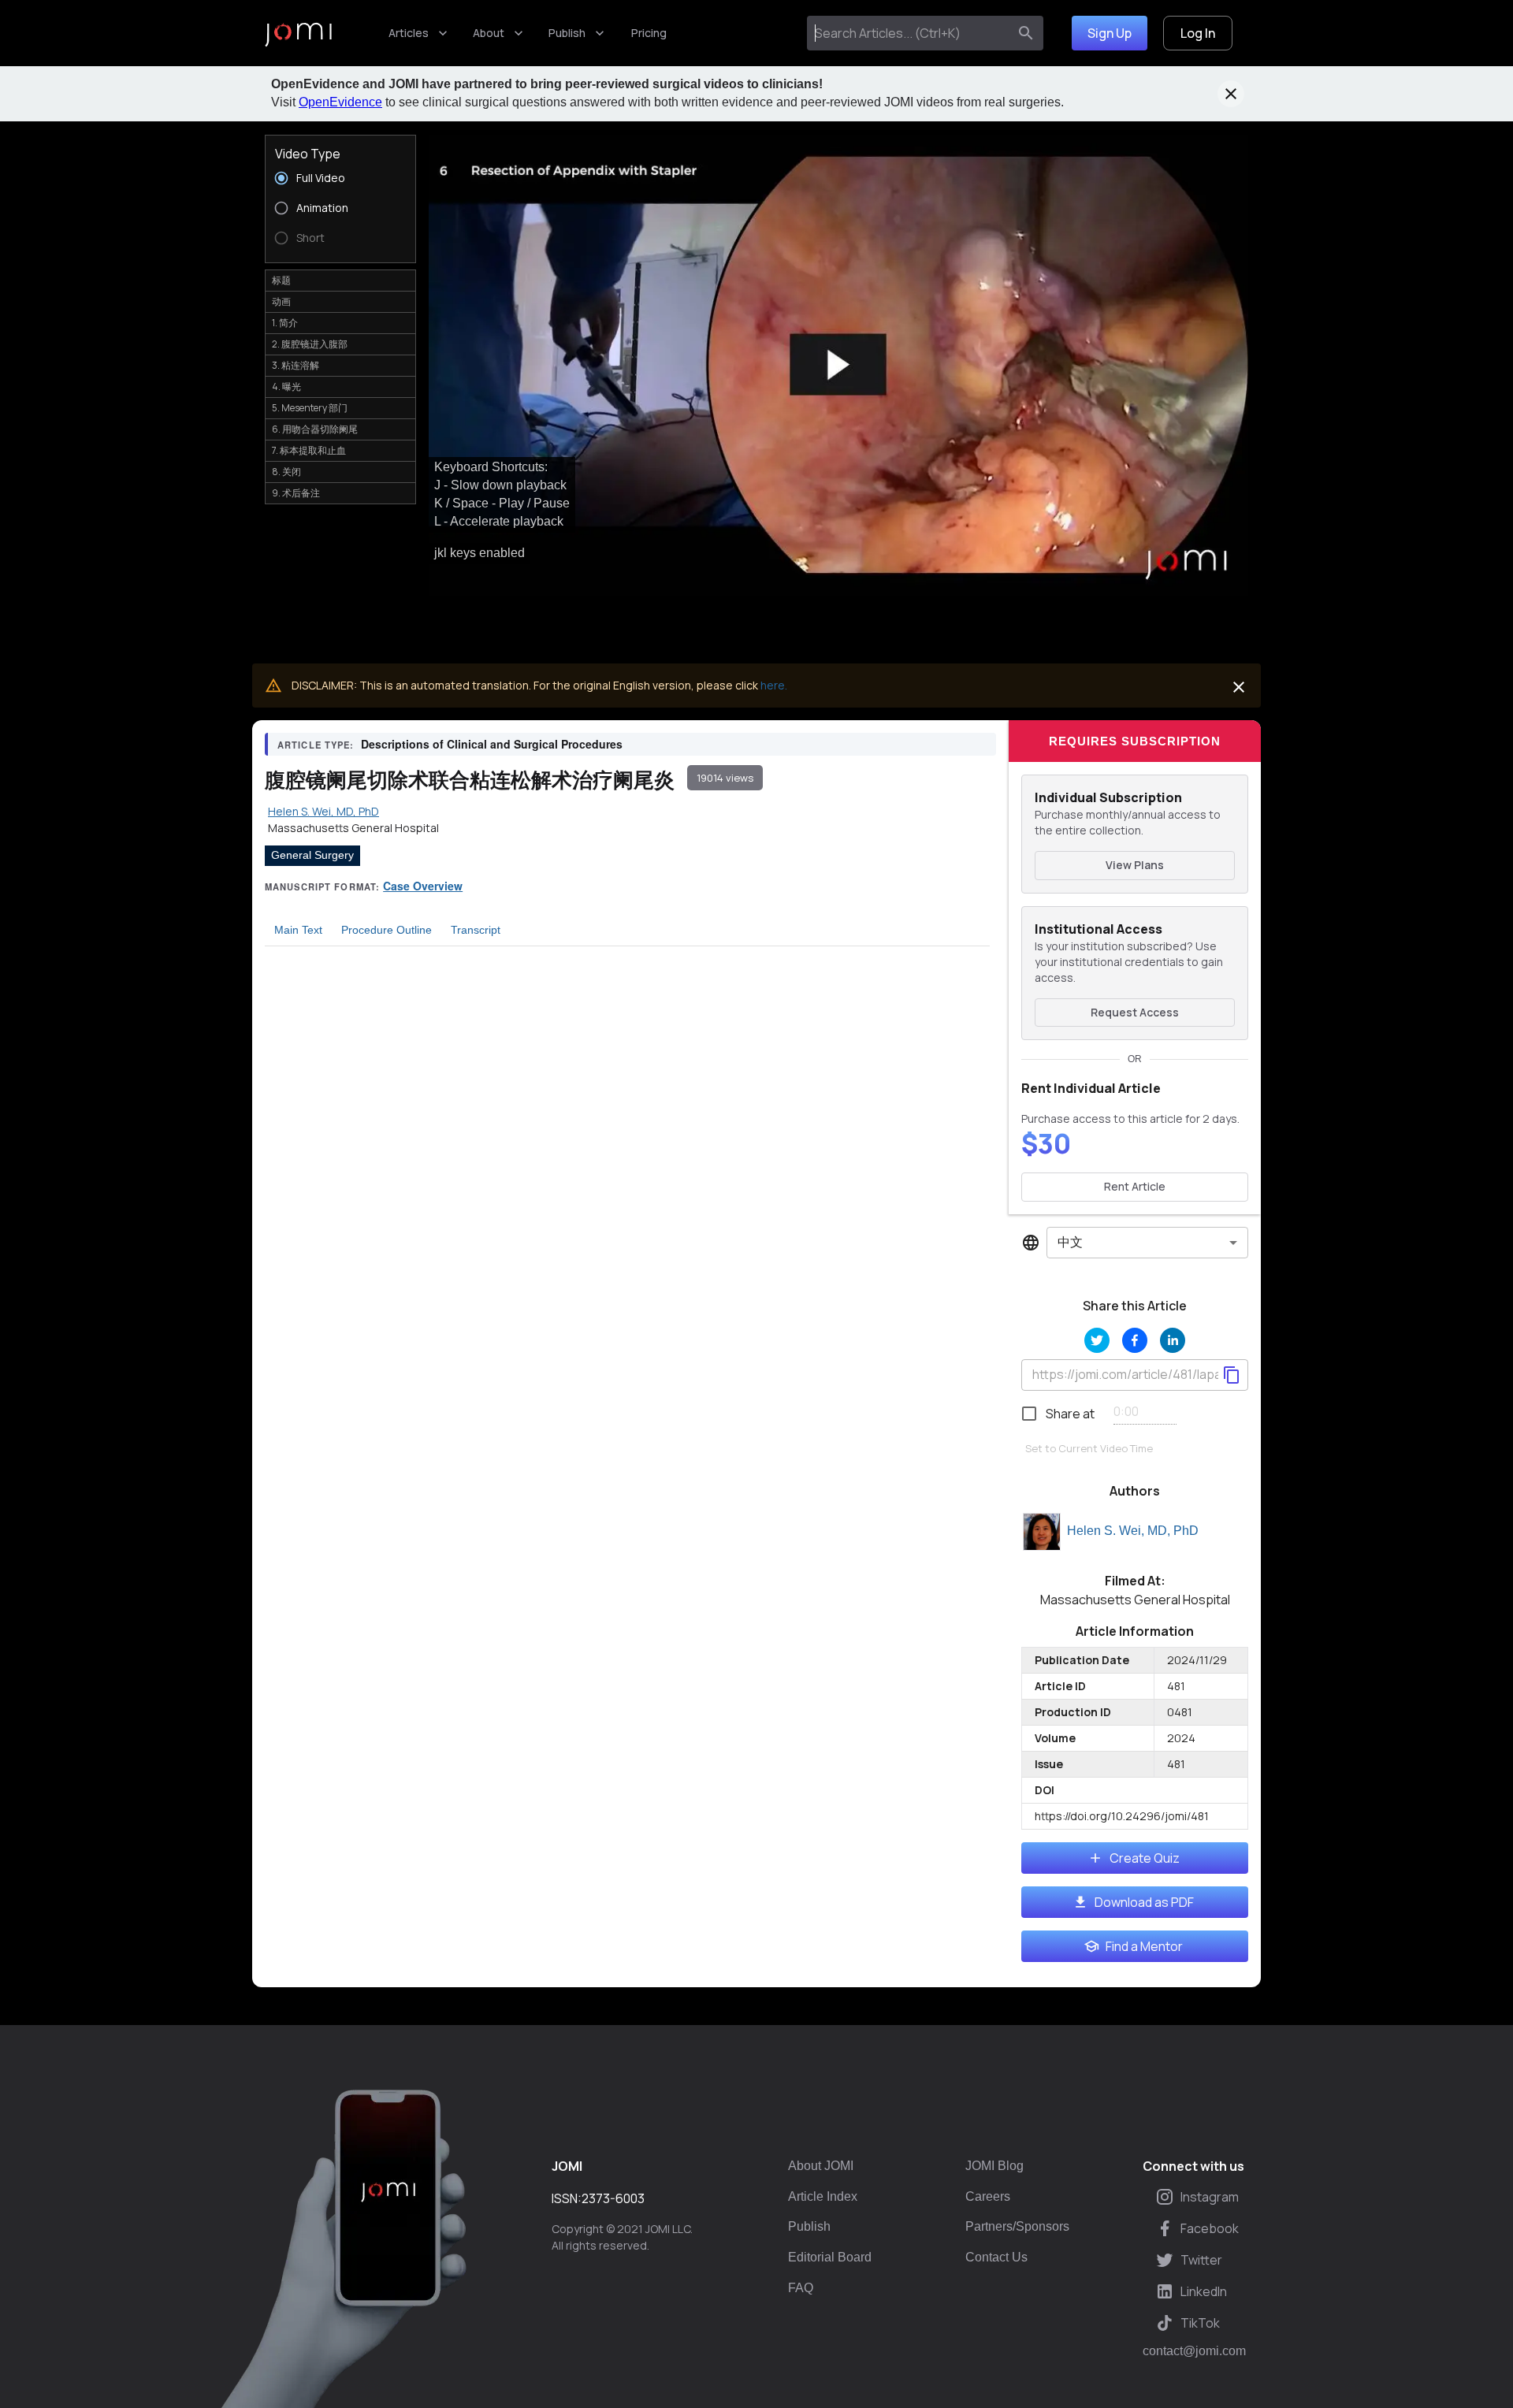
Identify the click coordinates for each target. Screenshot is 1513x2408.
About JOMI (821, 2166)
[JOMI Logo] (298, 33)
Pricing (649, 33)
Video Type (308, 154)
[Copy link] (1232, 1375)
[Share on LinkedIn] (1173, 1340)
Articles (409, 33)
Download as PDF (1144, 1902)
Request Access (1135, 1012)
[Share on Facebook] (1135, 1340)
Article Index (823, 2196)
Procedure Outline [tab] (387, 930)
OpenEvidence (340, 102)
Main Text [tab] (298, 930)
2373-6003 (613, 2198)
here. (774, 685)
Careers (988, 2196)
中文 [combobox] (1070, 1242)
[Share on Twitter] (1097, 1340)
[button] (838, 365)
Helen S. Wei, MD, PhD (1133, 1531)
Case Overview (423, 886)
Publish (567, 33)
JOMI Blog (994, 2166)
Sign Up (1110, 33)
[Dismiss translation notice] (1239, 687)
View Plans (1135, 865)
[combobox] (911, 33)
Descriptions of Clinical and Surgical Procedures (492, 744)
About (489, 33)
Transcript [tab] (476, 930)
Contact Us (996, 2257)
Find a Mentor (1144, 1946)
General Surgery (312, 855)
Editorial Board (830, 2257)
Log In (1198, 33)
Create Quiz (1145, 1858)
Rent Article (1135, 1186)
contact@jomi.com (1194, 2351)
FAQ (801, 2288)
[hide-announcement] (1231, 94)
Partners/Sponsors (1017, 2226)
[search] (1026, 33)
